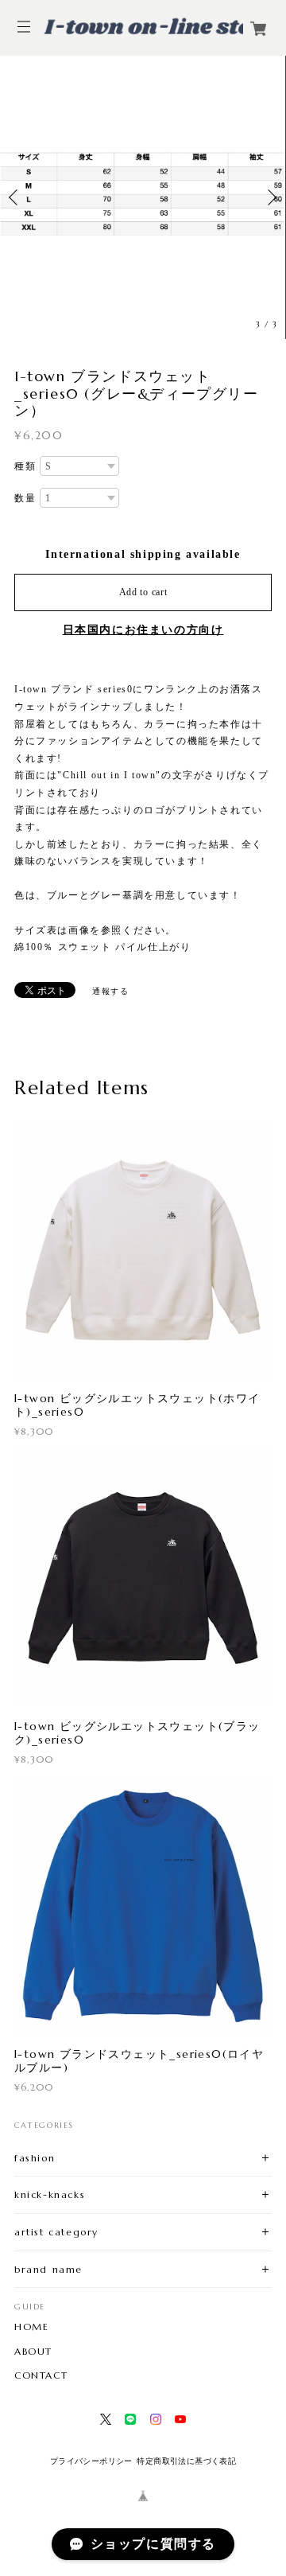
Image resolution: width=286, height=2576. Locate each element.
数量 (25, 498)
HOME (31, 2327)
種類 (25, 466)
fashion (35, 2158)
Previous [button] (16, 197)
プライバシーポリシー (91, 2461)
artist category (56, 2232)
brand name (48, 2269)
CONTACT (41, 2375)
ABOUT (33, 2352)
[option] (143, 197)
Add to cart (143, 592)
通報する (110, 991)
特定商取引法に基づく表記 (186, 2461)
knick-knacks (50, 2194)
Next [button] (270, 197)
